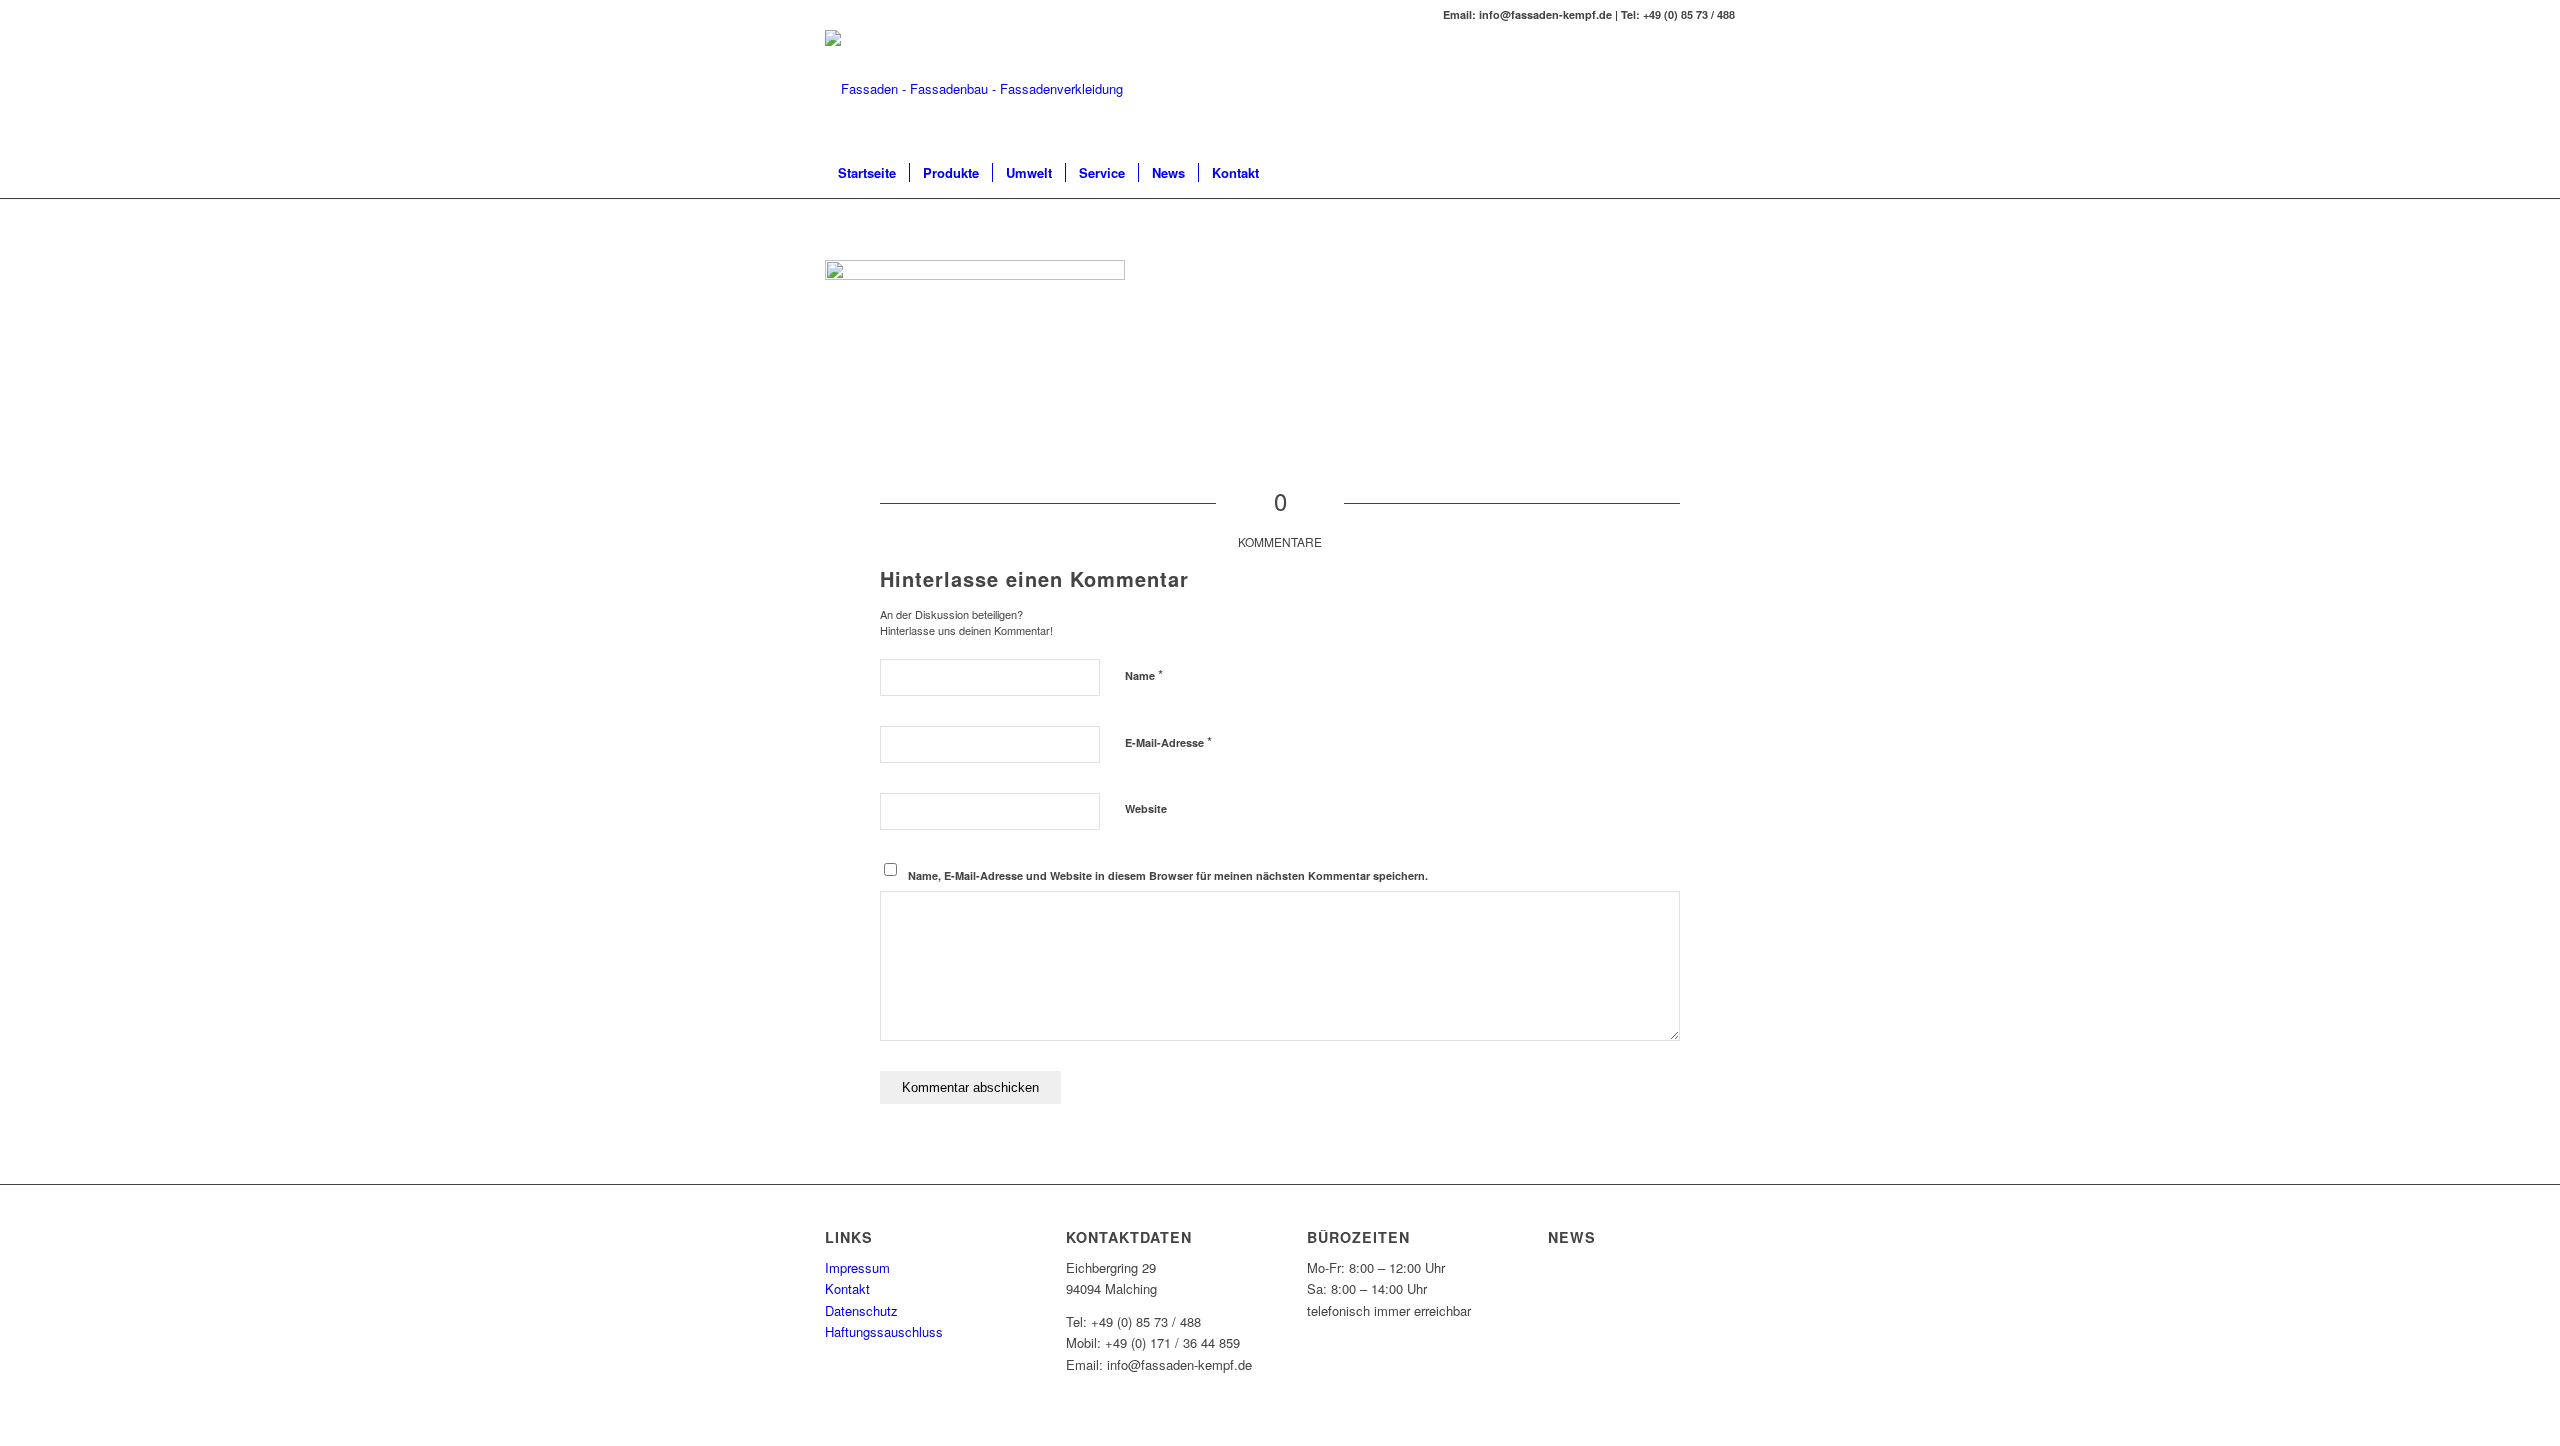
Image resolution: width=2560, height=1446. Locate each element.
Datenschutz (861, 1310)
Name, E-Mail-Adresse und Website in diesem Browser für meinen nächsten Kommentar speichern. (1168, 875)
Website (1146, 808)
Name (1144, 674)
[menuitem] (867, 173)
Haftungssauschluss (884, 1331)
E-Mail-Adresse (1168, 741)
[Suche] (1722, 173)
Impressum (857, 1267)
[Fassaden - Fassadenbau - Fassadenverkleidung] (974, 89)
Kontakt (847, 1288)
